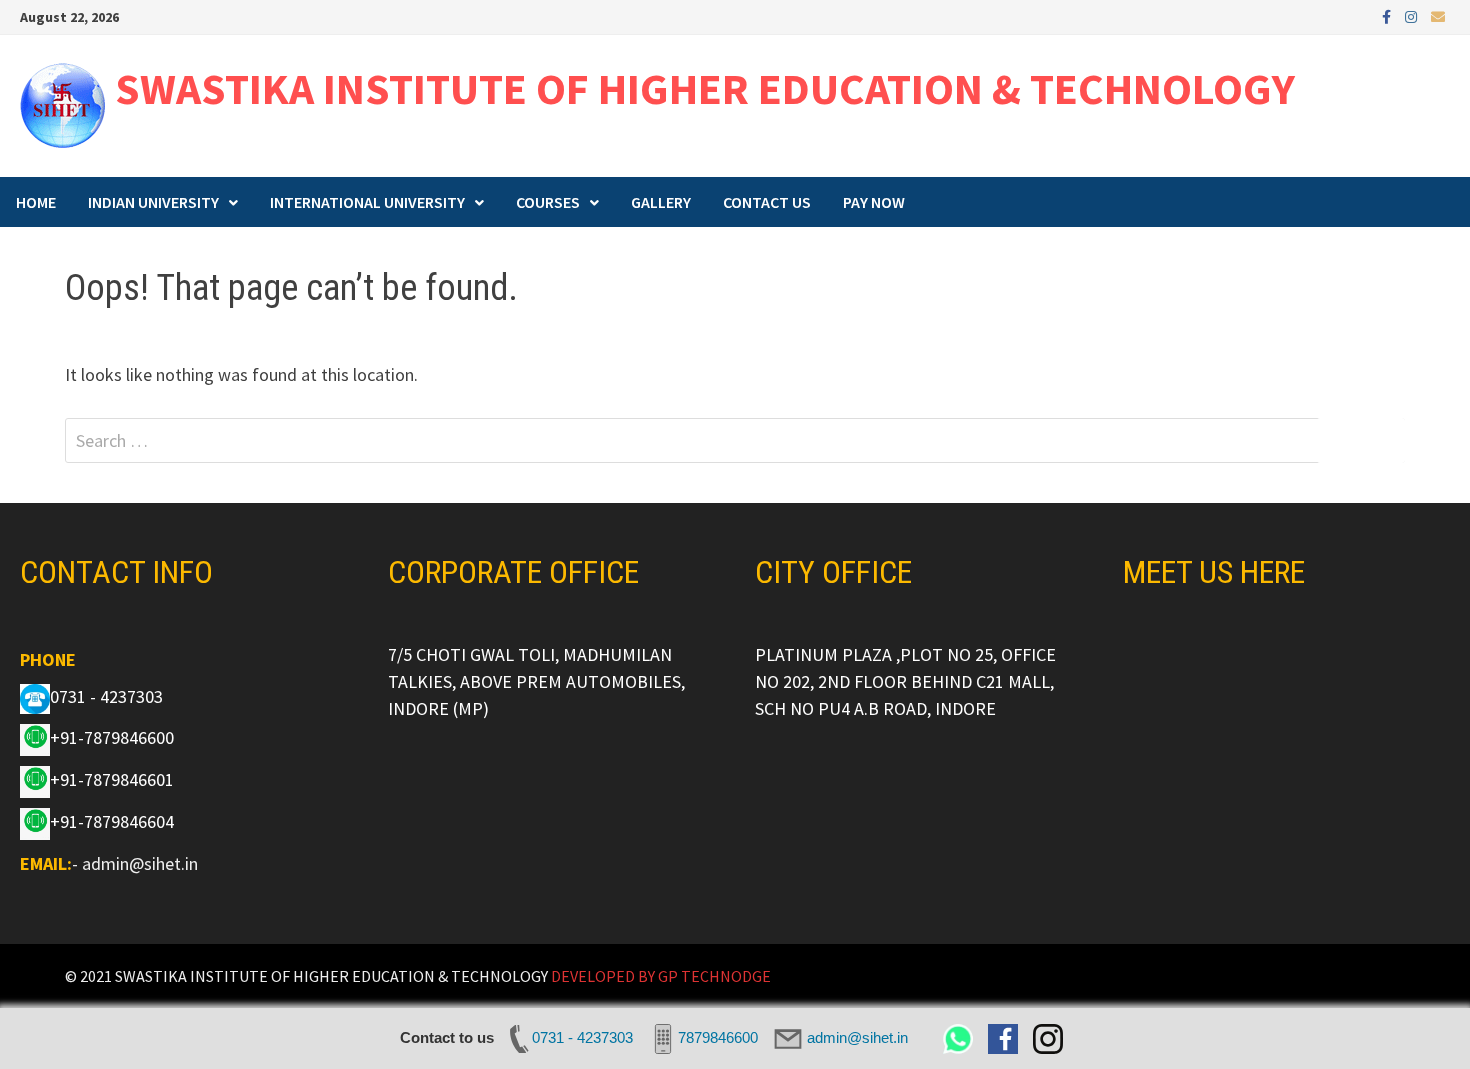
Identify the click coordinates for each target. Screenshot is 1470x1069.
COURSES (548, 202)
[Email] (1438, 15)
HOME (36, 202)
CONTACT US (767, 202)
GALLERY (661, 202)
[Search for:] (735, 440)
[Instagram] (1413, 15)
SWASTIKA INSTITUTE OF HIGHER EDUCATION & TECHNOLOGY (705, 88)
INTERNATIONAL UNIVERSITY (367, 202)
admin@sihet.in (140, 863)
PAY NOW (874, 202)
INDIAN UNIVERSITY (153, 202)
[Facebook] (1388, 15)
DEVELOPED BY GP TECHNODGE (661, 976)
